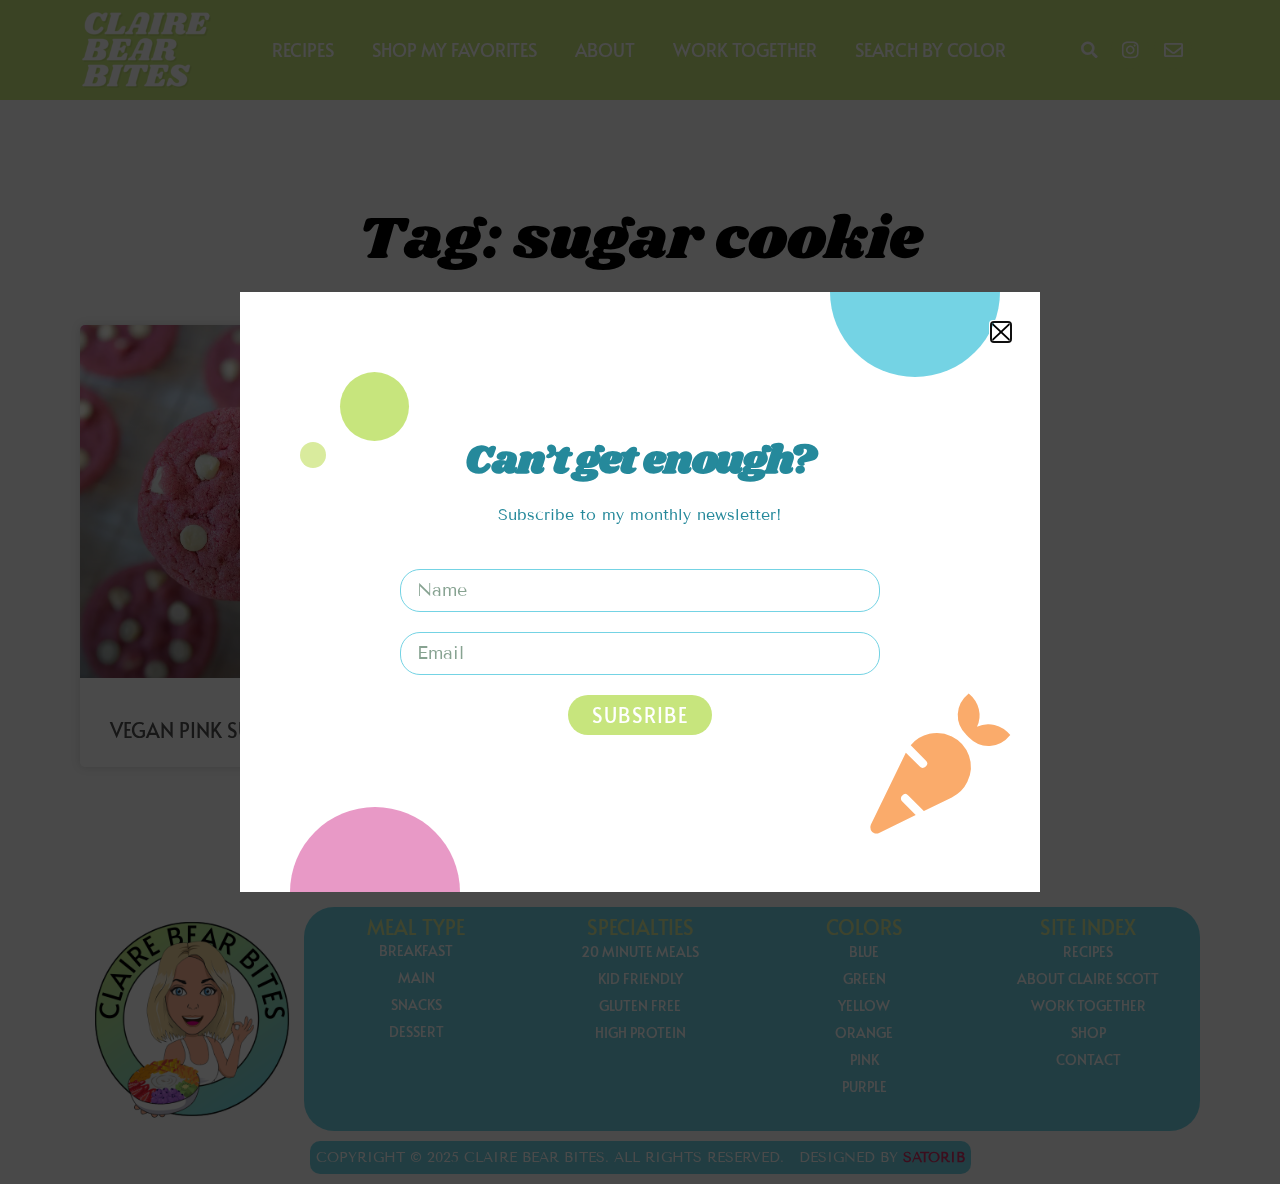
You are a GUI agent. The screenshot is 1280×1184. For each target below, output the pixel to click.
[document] (640, 592)
